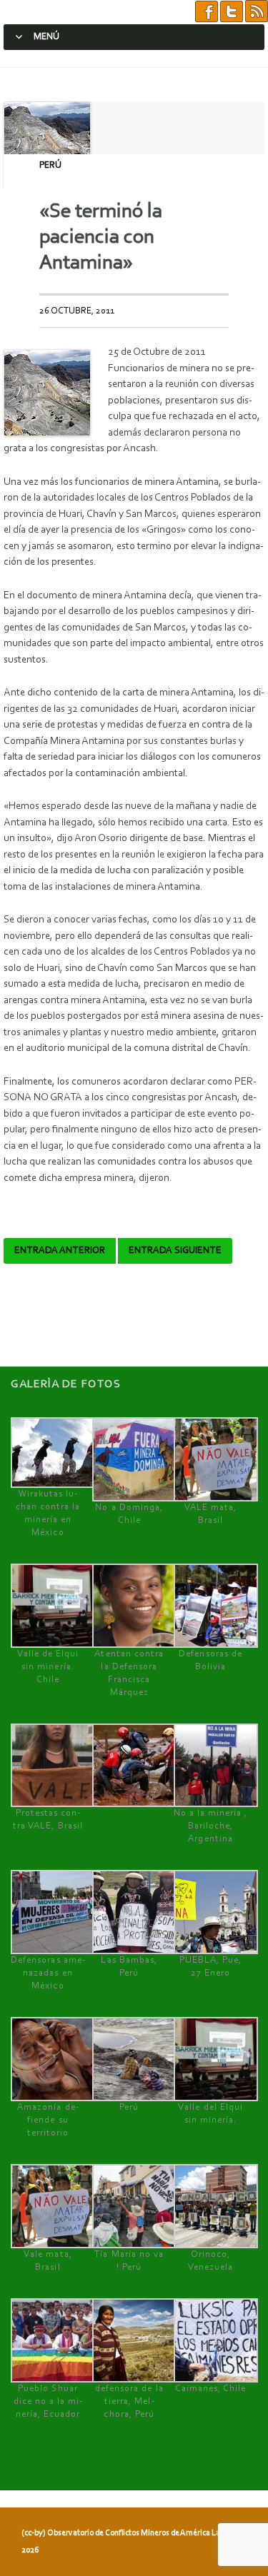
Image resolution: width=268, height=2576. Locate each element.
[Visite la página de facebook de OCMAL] (207, 12)
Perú (50, 165)
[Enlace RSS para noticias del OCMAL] (257, 12)
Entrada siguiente (175, 1251)
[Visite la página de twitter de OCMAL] (232, 12)
